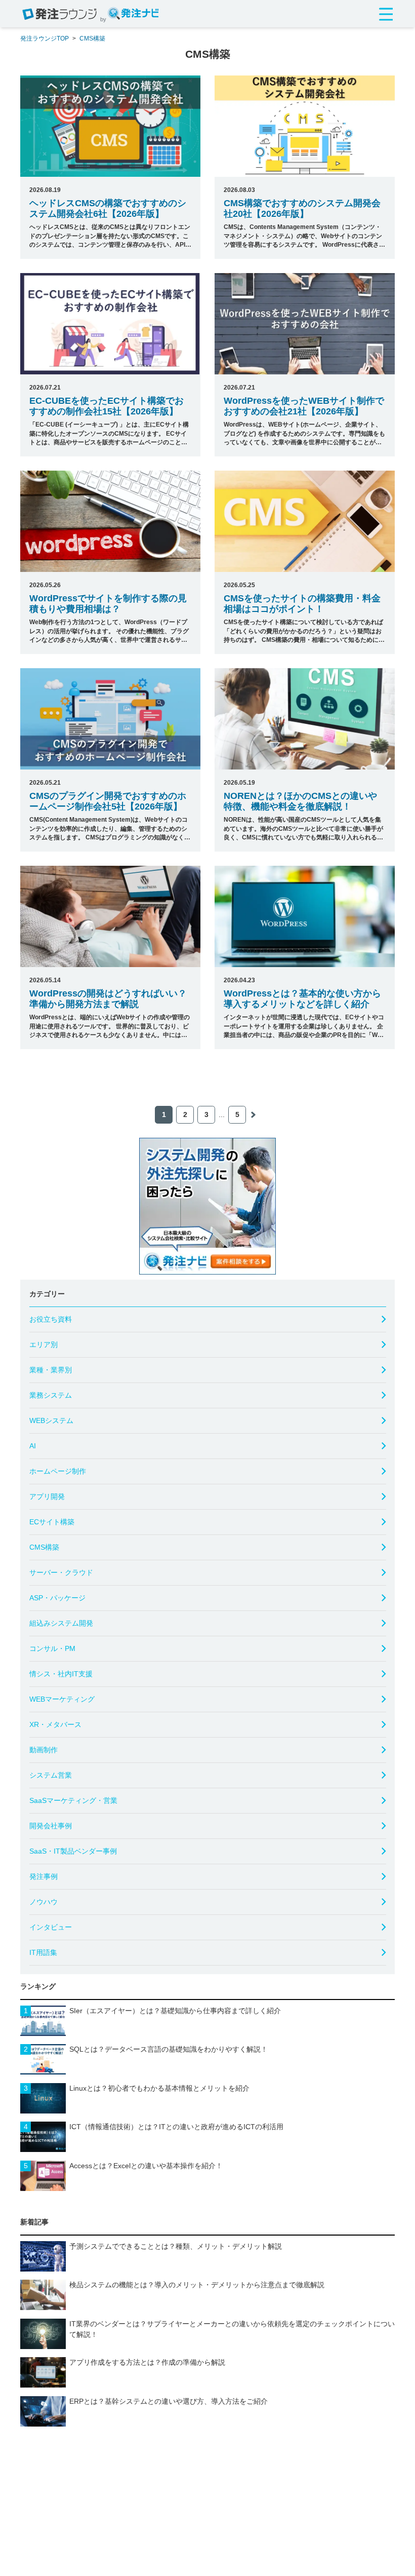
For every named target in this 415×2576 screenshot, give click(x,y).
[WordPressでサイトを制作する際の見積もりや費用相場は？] (110, 521)
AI (33, 1446)
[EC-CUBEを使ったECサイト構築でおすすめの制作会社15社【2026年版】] (110, 324)
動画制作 (44, 1750)
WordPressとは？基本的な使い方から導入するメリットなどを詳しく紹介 (302, 999)
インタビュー (51, 1927)
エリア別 (44, 1344)
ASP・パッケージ (57, 1598)
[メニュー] (386, 15)
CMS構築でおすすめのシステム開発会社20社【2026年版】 (302, 208)
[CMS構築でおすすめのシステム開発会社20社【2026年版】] (305, 126)
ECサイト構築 (52, 1522)
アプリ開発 (47, 1496)
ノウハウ (44, 1902)
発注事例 (44, 1876)
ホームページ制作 (58, 1471)
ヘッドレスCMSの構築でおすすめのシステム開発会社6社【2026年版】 (108, 208)
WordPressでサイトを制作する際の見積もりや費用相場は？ (108, 604)
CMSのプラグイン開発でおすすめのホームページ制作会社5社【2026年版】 (108, 801)
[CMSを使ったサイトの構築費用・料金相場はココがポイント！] (305, 521)
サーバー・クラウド (61, 1572)
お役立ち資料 (51, 1319)
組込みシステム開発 (61, 1623)
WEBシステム (51, 1420)
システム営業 (51, 1775)
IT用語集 (43, 1952)
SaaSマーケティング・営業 (73, 1800)
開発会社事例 (51, 1826)
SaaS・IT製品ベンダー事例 (73, 1851)
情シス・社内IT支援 (61, 1674)
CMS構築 (92, 39)
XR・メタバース (55, 1724)
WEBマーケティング (62, 1699)
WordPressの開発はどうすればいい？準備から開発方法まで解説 (108, 999)
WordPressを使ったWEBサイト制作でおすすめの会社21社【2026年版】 (304, 406)
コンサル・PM (52, 1648)
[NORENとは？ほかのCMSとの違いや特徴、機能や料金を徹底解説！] (305, 719)
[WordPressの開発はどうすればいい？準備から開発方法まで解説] (110, 916)
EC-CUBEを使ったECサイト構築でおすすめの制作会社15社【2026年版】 (107, 406)
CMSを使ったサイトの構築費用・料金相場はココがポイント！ (302, 604)
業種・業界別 (51, 1370)
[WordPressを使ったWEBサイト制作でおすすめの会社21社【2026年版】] (305, 324)
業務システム (51, 1395)
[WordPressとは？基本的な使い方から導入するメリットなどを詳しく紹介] (305, 916)
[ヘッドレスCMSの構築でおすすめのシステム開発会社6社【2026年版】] (110, 126)
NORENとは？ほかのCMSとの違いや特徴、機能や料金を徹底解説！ (300, 801)
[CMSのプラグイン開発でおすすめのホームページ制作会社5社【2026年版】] (110, 719)
